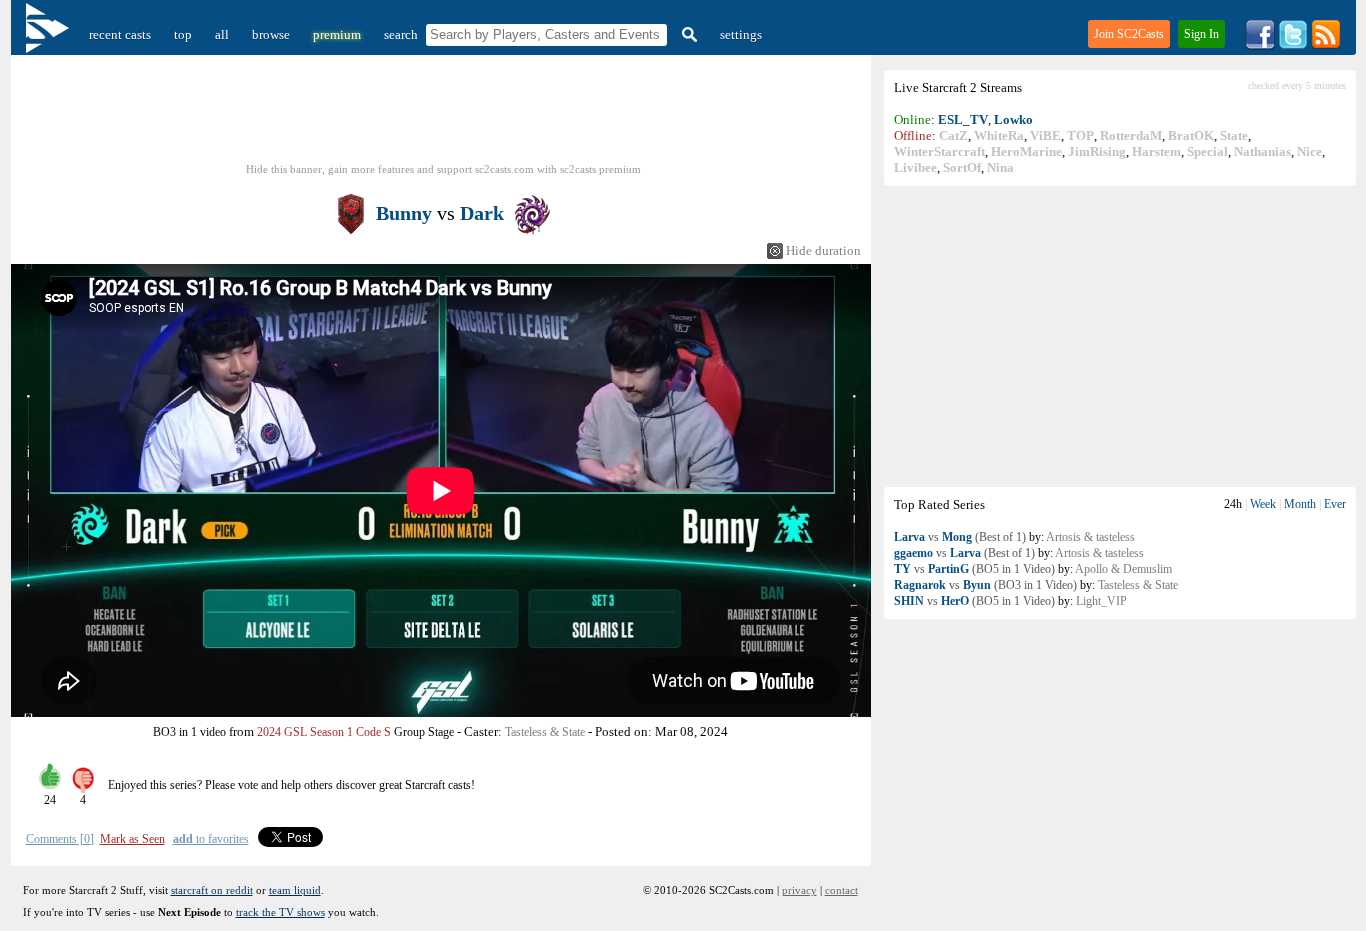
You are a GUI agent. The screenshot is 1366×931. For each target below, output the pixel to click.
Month (1300, 504)
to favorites (211, 839)
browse (271, 34)
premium (337, 34)
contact (841, 890)
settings (741, 34)
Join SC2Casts (1129, 34)
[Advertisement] (1120, 336)
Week (1263, 504)
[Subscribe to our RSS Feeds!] (1326, 45)
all (222, 34)
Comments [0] (60, 839)
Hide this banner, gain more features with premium (443, 169)
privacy (799, 890)
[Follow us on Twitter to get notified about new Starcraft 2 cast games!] (1293, 45)
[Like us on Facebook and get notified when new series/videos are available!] (1260, 45)
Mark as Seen (132, 839)
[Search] (687, 34)
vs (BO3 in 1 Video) (985, 585)
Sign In (1201, 34)
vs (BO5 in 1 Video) (974, 569)
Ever (1335, 504)
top (183, 34)
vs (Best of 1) (960, 537)
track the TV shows (280, 912)
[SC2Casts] (50, 34)
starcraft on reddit (212, 890)
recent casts (120, 34)
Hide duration (823, 250)
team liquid (295, 890)
